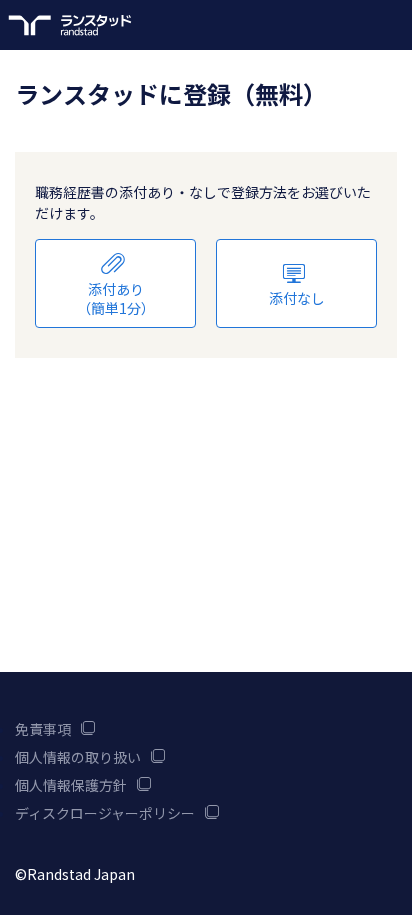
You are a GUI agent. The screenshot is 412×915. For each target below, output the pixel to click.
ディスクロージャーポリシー (105, 813)
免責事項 (43, 729)
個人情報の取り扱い (78, 757)
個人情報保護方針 (71, 785)
